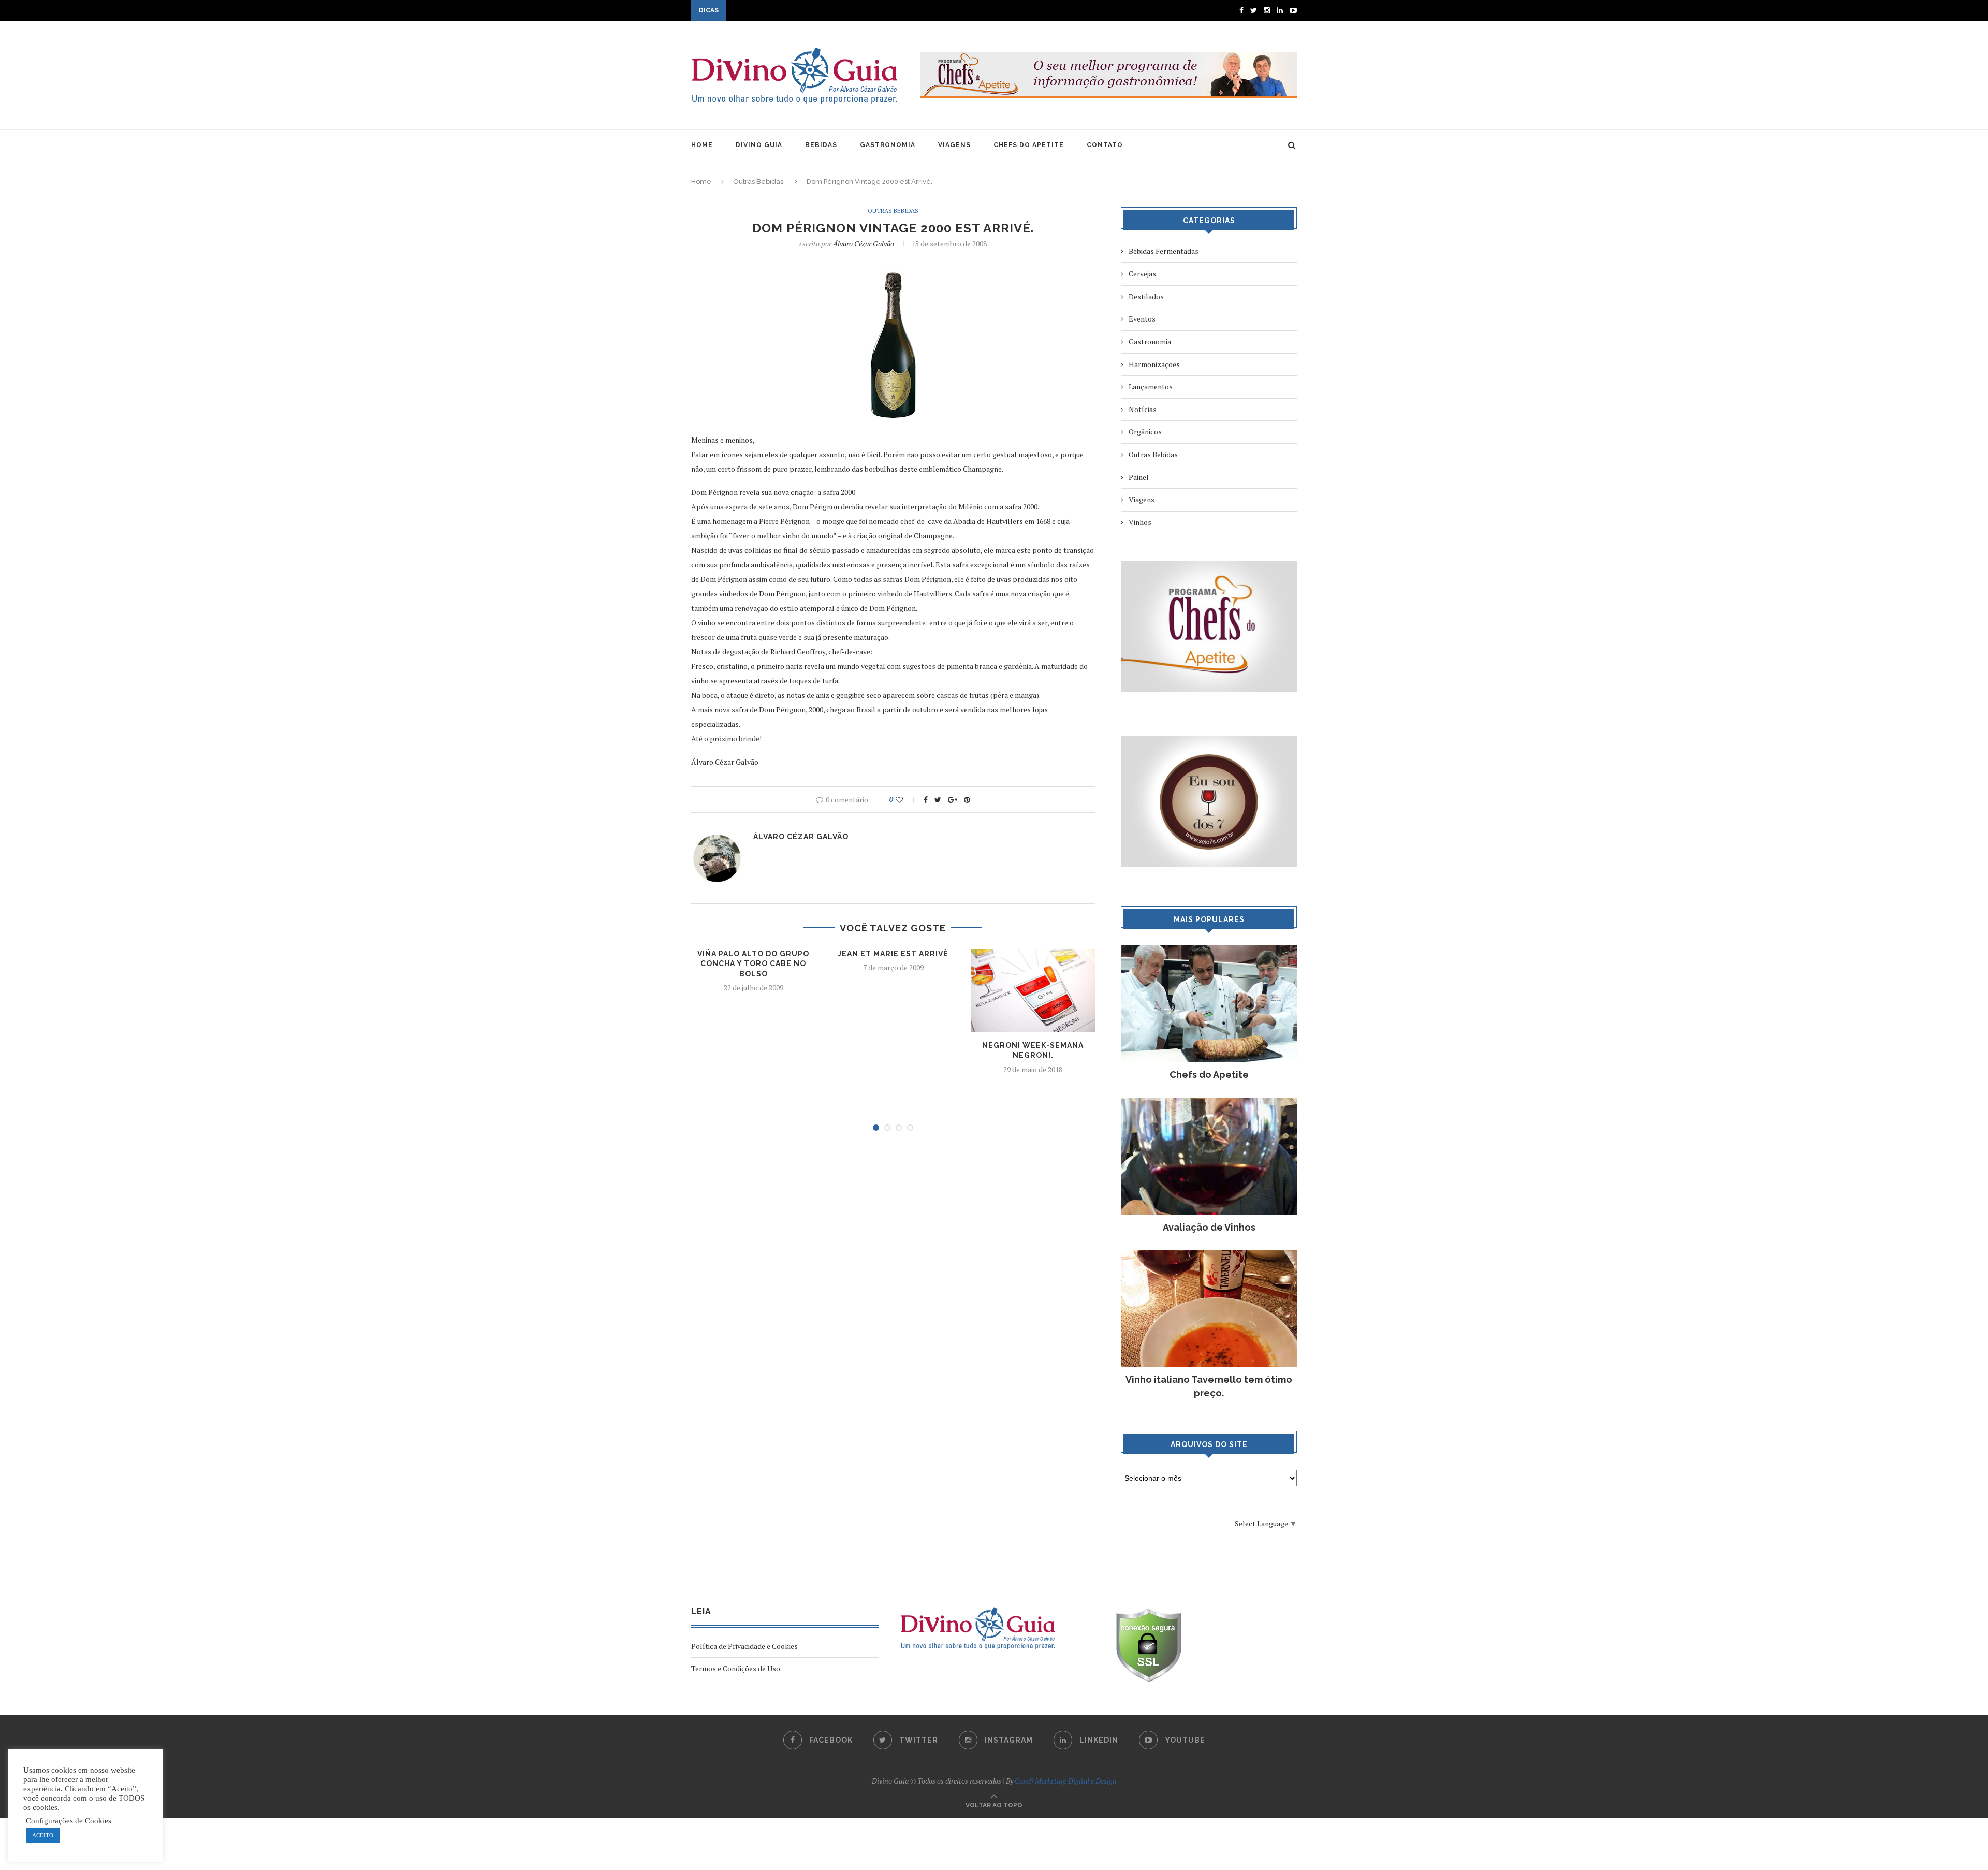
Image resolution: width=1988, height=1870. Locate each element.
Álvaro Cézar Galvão (864, 244)
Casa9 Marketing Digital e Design (1066, 1781)
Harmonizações (1154, 364)
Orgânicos (1145, 432)
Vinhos (1140, 522)
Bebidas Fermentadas (1164, 251)
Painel (1139, 477)
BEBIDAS (821, 145)
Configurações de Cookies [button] (69, 1821)
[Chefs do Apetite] (1209, 950)
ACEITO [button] (43, 1835)
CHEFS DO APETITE (1029, 145)
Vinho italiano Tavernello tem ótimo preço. (1209, 1386)
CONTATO (1105, 145)
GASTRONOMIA (888, 145)
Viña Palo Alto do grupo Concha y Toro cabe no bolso (753, 964)
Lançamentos (1151, 386)
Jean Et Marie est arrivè (893, 954)
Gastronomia (1150, 341)
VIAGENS (954, 145)
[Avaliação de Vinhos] (1209, 1102)
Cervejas (1142, 274)
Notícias (1143, 409)
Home (701, 181)
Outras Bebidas (758, 181)
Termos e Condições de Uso (736, 1668)
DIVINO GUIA (759, 145)
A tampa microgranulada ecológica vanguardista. (807, 11)
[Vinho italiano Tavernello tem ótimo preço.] (1209, 1255)
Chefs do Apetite (1209, 1075)
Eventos (1142, 319)
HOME (702, 145)
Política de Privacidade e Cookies (744, 1646)
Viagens (1142, 499)
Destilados (1146, 296)
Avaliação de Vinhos (1209, 1227)
